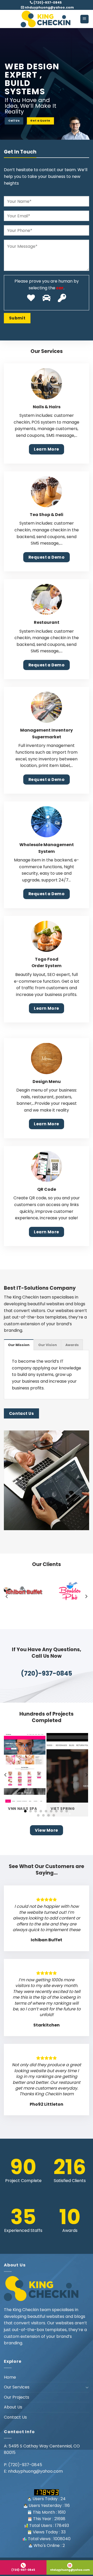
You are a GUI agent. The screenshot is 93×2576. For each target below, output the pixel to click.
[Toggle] (87, 2387)
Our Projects (17, 2397)
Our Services (17, 2387)
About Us (13, 2407)
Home (10, 2377)
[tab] (19, 1345)
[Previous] (7, 1596)
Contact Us (15, 2417)
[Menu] (85, 19)
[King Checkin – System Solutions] (47, 19)
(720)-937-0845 (47, 2)
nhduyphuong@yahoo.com (49, 7)
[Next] (86, 1596)
